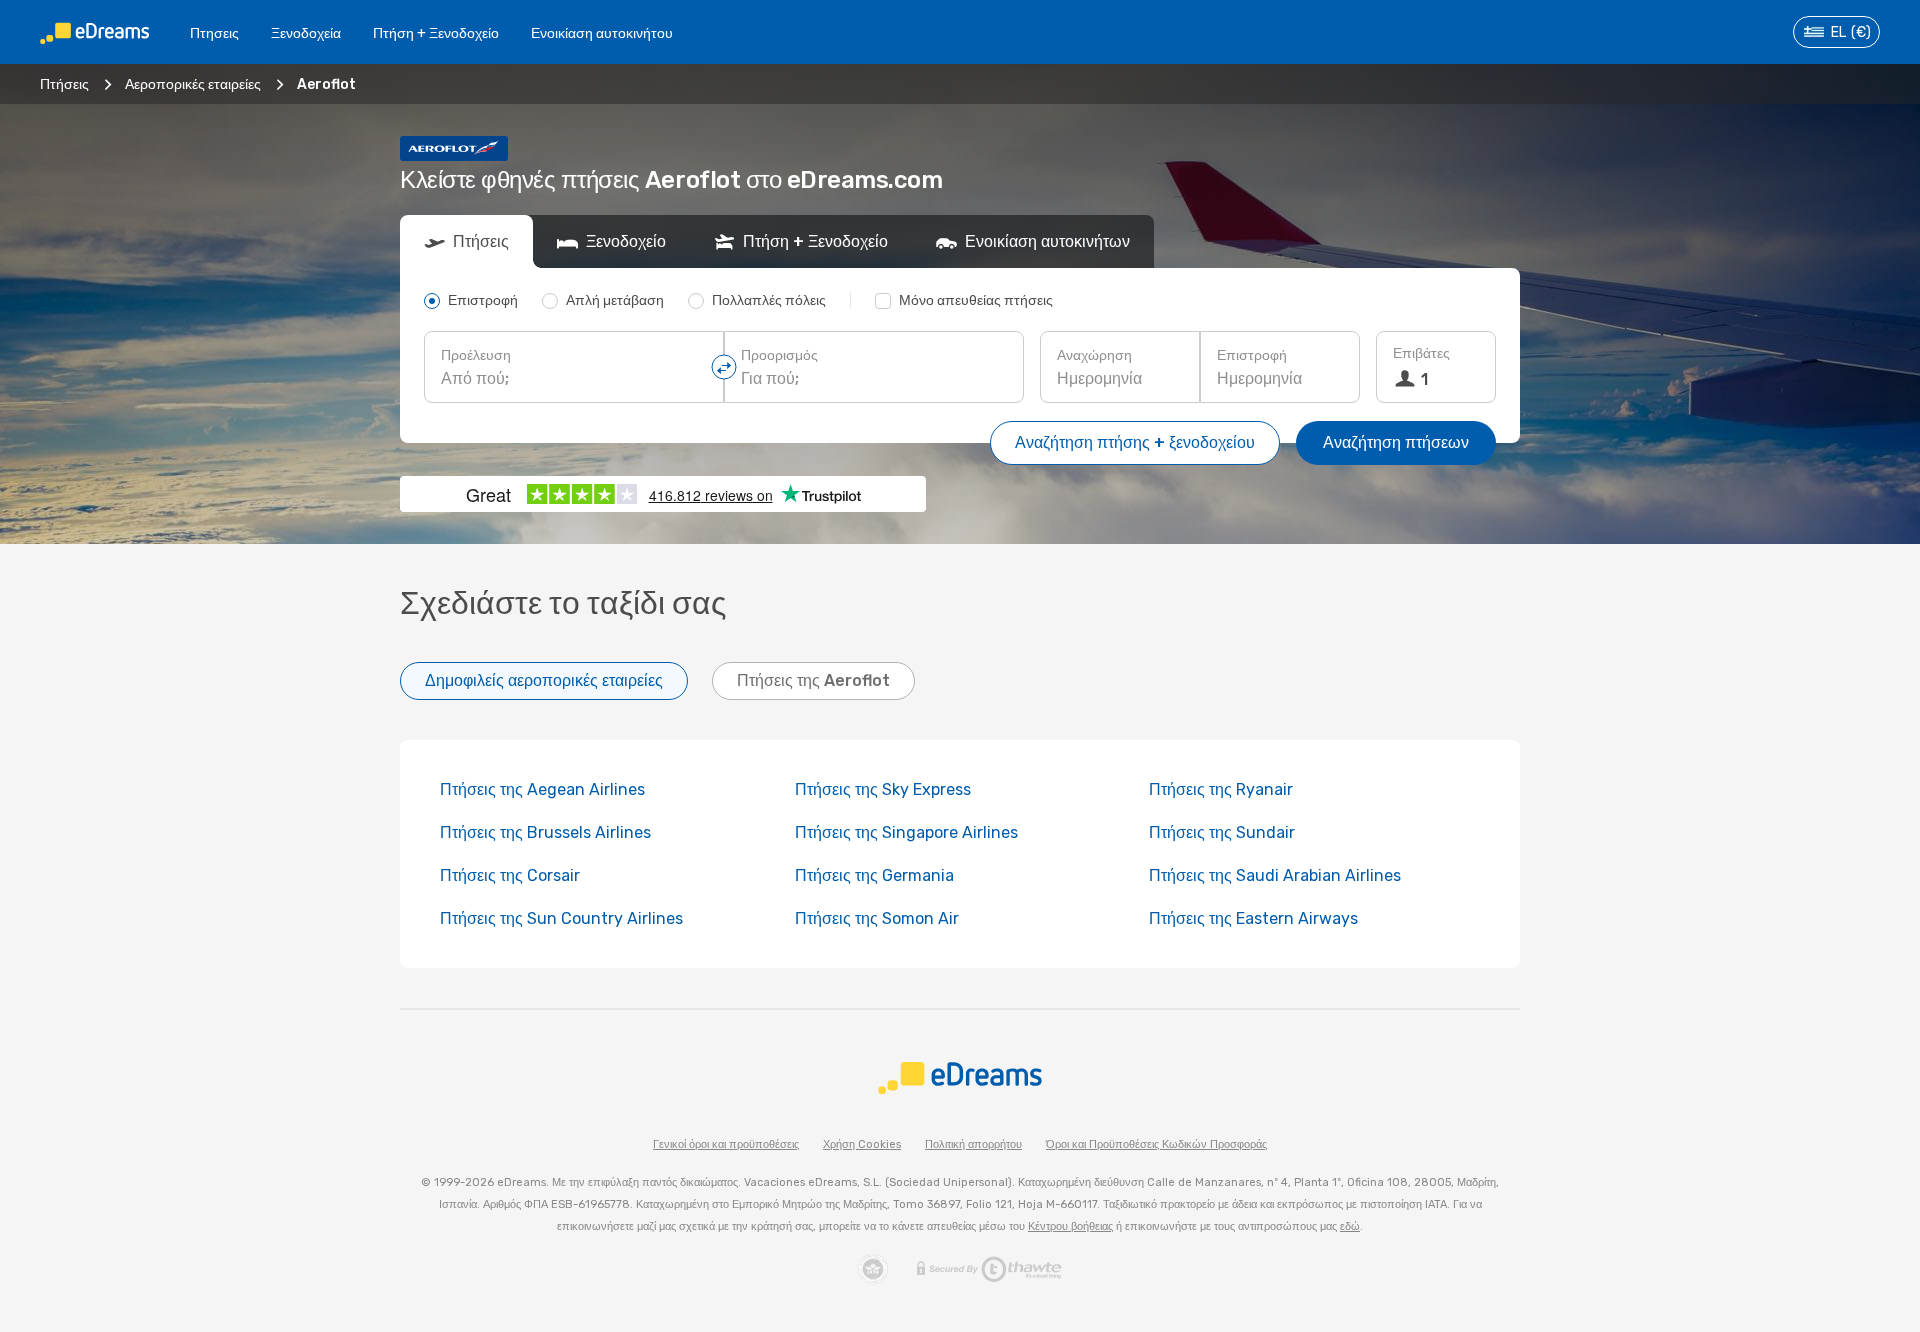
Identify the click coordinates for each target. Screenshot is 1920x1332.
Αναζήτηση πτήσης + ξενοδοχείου (1135, 442)
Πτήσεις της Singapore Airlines (906, 832)
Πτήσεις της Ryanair (1221, 789)
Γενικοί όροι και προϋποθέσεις (726, 1144)
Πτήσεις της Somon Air (877, 918)
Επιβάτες (1421, 353)
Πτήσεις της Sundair (1222, 832)
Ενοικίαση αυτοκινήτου (602, 33)
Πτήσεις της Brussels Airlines (545, 832)
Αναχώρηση (1094, 355)
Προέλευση (476, 355)
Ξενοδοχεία (306, 33)
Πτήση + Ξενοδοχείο (436, 33)
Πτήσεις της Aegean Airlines (542, 789)
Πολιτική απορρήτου (973, 1144)
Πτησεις (214, 33)
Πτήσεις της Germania (874, 875)
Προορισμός (779, 355)
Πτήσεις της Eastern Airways (1253, 918)
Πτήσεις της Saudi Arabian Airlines (1275, 875)
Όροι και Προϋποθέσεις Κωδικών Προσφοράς (1156, 1144)
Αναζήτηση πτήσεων (1396, 442)
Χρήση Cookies (862, 1144)
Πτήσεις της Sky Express (883, 789)
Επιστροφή (1252, 355)
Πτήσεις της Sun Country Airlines (561, 918)
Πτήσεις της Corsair (510, 875)
